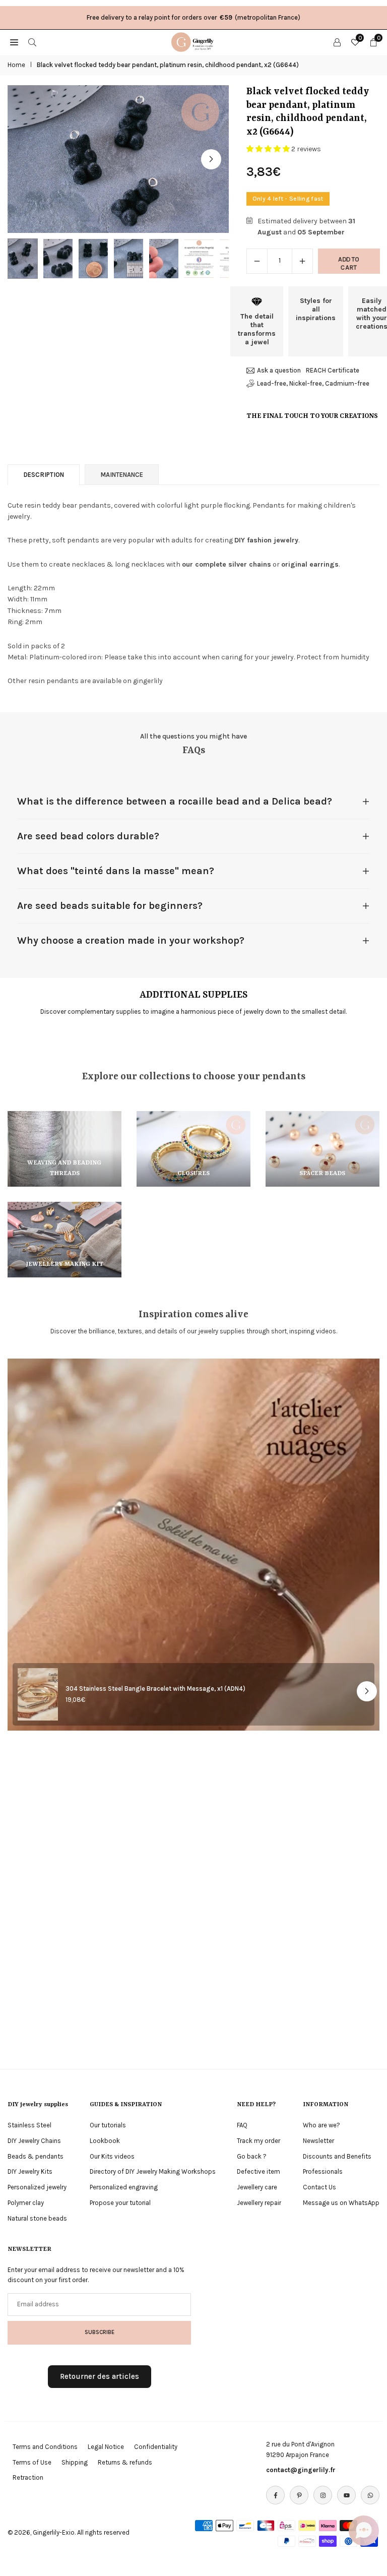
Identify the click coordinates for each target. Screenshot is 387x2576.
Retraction (28, 2477)
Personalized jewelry (37, 2187)
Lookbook (105, 2141)
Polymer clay (26, 2203)
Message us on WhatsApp (341, 2203)
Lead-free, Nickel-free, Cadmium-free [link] (313, 383)
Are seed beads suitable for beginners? (110, 906)
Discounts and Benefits (337, 2156)
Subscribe (100, 2332)
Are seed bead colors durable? (88, 836)
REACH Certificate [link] (333, 370)
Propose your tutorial (120, 2203)
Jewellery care (257, 2187)
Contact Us (319, 2187)
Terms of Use (32, 2462)
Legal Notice (106, 2447)
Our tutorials (108, 2125)
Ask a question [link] (279, 370)
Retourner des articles (100, 2376)
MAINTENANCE (122, 475)
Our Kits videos (112, 2156)
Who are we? (321, 2125)
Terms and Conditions (45, 2447)
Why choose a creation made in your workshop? (131, 940)
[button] (211, 159)
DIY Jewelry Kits (30, 2171)
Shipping (75, 2462)
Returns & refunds (125, 2462)
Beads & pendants (36, 2156)
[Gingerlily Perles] (194, 41)
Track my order (259, 2141)
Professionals (323, 2171)
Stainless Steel (29, 2125)
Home (16, 65)
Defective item (259, 2171)
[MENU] (14, 42)
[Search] (32, 42)
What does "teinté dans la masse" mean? (116, 871)
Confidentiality (156, 2447)
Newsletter (318, 2141)
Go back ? (252, 2156)
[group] (118, 159)
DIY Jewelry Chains (34, 2141)
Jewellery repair (259, 2203)
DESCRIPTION (44, 475)
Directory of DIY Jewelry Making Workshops (153, 2171)
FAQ (242, 2125)
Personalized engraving (124, 2187)
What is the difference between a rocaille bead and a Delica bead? (175, 801)
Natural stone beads (37, 2218)
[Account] (337, 42)
